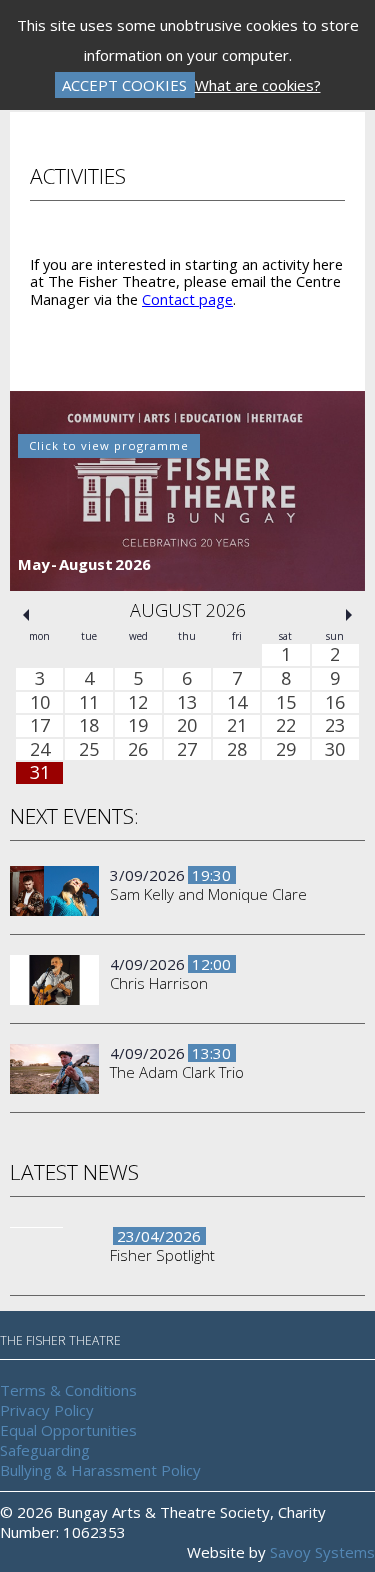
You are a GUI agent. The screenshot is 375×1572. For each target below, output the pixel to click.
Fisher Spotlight (162, 1256)
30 (335, 750)
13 (187, 703)
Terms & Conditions (68, 1390)
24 (40, 750)
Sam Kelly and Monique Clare (208, 895)
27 (187, 750)
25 (89, 750)
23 (335, 726)
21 (237, 726)
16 (335, 703)
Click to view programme (109, 445)
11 (89, 703)
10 (40, 703)
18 (89, 726)
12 (138, 703)
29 (286, 750)
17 (40, 726)
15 (286, 703)
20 (187, 726)
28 (237, 750)
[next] (349, 616)
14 (237, 703)
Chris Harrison (159, 984)
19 (138, 726)
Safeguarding (45, 1450)
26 (138, 750)
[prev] (26, 616)
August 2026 (188, 611)
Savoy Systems (322, 1552)
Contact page (187, 299)
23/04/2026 (159, 1237)
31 (40, 774)
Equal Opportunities (68, 1430)
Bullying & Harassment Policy (100, 1470)
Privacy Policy (47, 1410)
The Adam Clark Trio (177, 1073)
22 (286, 726)
